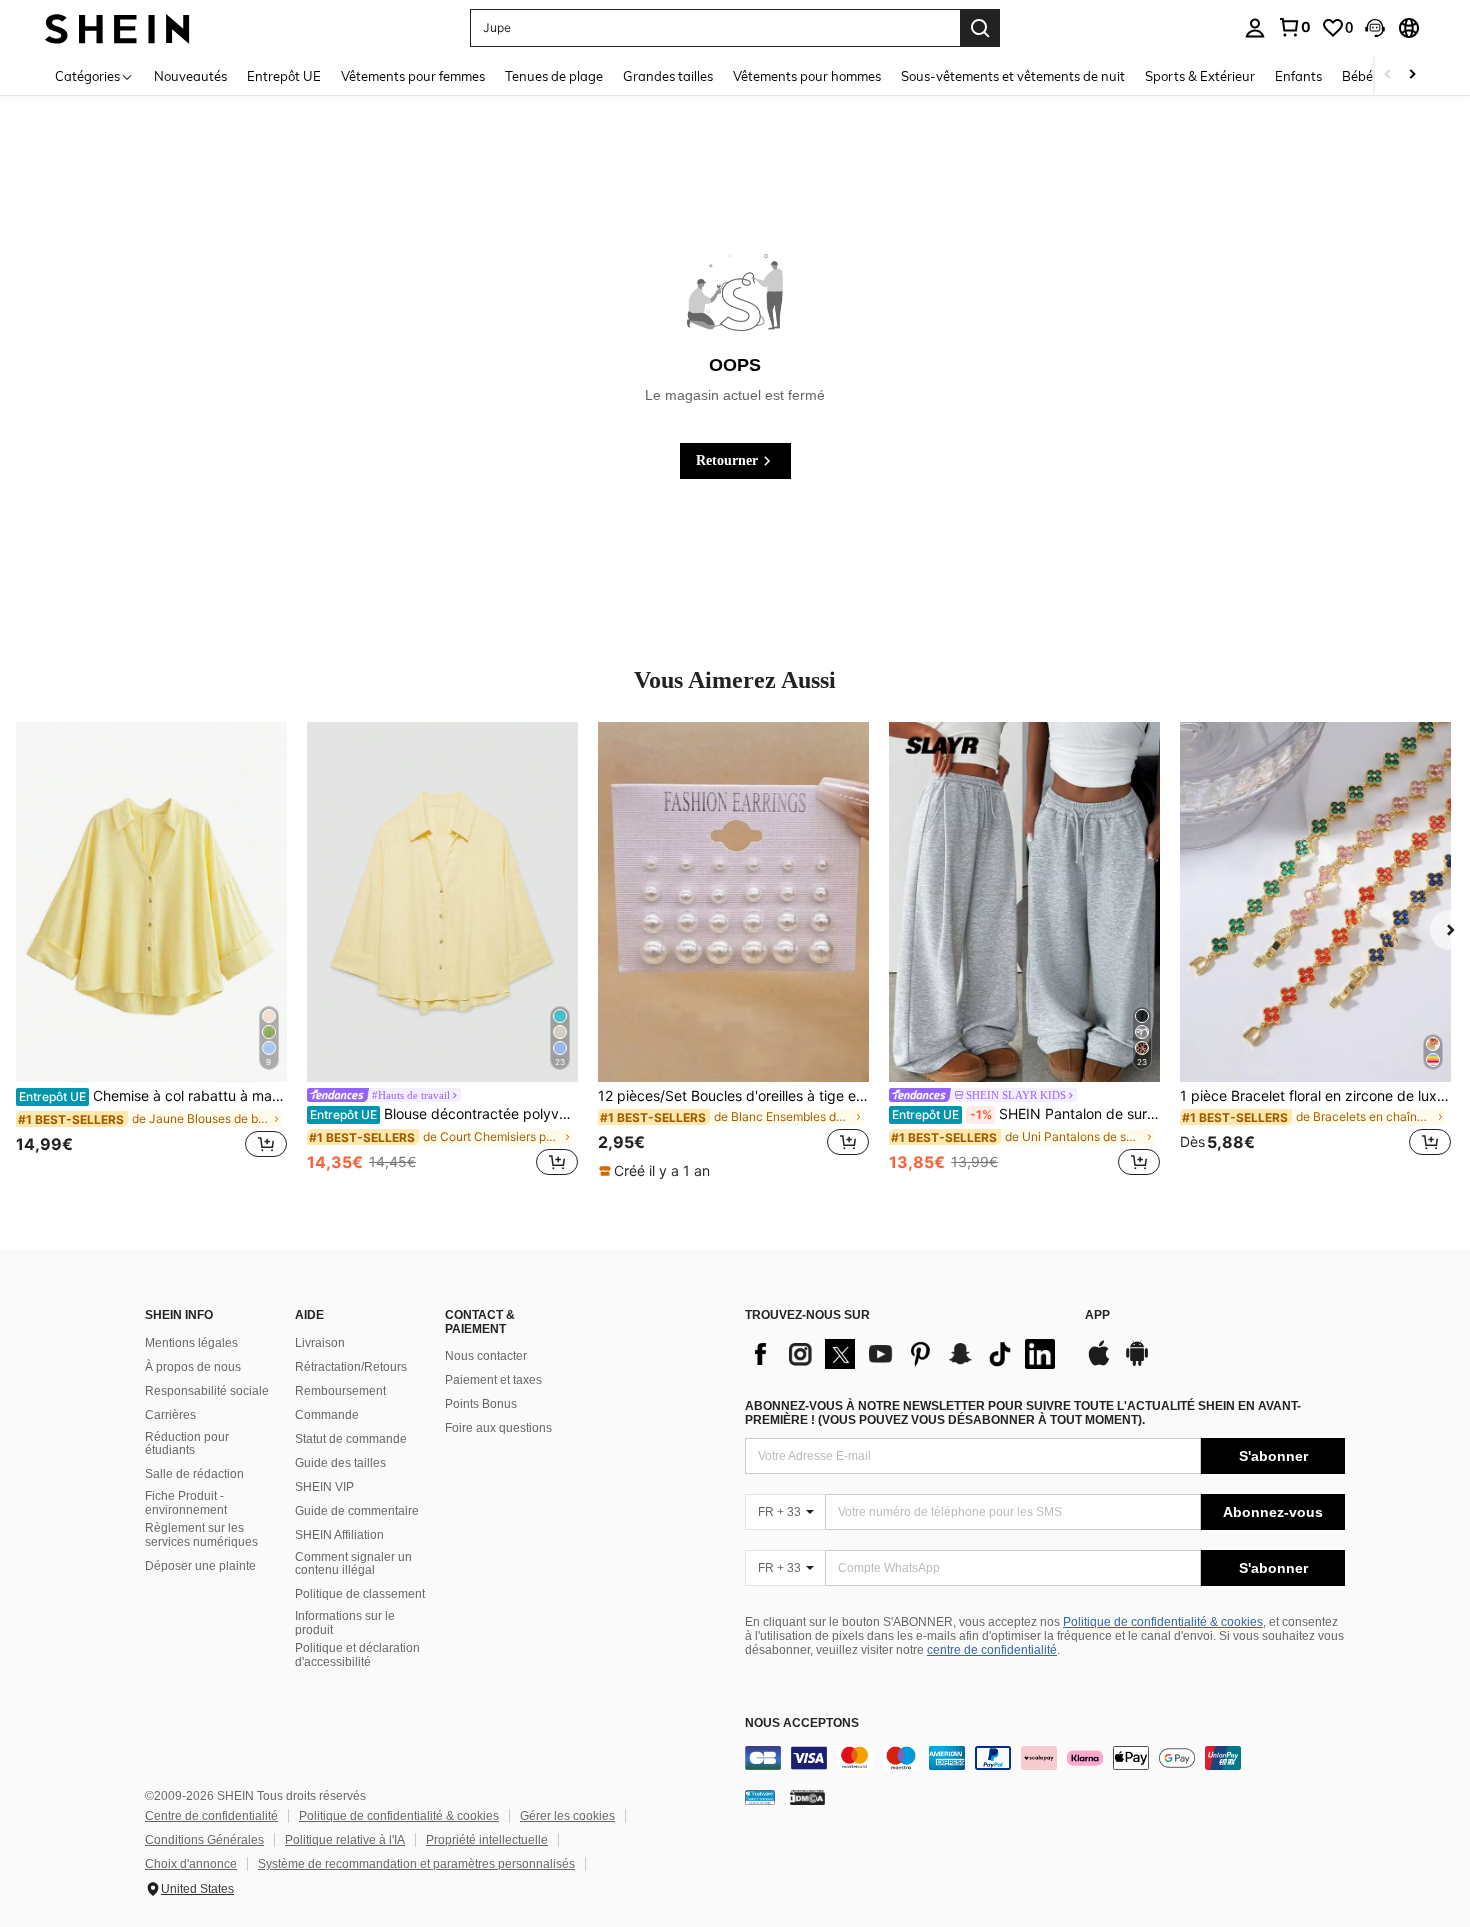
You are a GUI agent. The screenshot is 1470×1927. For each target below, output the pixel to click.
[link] (1294, 27)
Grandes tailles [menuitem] (668, 76)
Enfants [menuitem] (1298, 76)
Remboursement (340, 1391)
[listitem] (151, 951)
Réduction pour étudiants (187, 1444)
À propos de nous (193, 1367)
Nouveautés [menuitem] (190, 76)
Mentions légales (191, 1343)
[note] (657, 1171)
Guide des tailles (340, 1463)
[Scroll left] (1388, 75)
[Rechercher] (980, 28)
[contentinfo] (1045, 1758)
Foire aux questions (498, 1428)
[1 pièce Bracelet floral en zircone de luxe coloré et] (1315, 902)
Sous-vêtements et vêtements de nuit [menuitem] (1013, 76)
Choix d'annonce (191, 1864)
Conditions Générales (204, 1840)
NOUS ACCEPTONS (802, 1723)
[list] (905, 1354)
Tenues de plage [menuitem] (554, 76)
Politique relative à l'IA (345, 1840)
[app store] (1099, 1363)
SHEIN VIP (324, 1487)
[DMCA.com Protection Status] (807, 1797)
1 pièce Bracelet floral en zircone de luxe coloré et (1315, 1096)
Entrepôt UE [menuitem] (284, 76)
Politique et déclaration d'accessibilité (357, 1655)
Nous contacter (486, 1356)
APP (1097, 1315)
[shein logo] (117, 27)
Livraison (320, 1343)
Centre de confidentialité (211, 1816)
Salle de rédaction (194, 1474)
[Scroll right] (1412, 75)
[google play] (1137, 1363)
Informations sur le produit (345, 1623)
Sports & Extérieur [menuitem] (1200, 76)
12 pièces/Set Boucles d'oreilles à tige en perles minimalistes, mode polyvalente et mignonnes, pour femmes (733, 1096)
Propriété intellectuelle (487, 1840)
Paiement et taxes (493, 1380)
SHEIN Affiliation (339, 1535)
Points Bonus (481, 1404)
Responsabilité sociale (207, 1391)
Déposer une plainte (200, 1566)
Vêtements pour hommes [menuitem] (807, 76)
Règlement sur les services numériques (201, 1535)
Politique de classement (360, 1594)
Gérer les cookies (567, 1816)
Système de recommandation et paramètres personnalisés (416, 1864)
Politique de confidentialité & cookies (1163, 1622)
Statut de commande (351, 1439)
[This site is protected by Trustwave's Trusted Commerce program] (760, 1797)
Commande (327, 1415)
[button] (1375, 28)
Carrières (170, 1415)
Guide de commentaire (357, 1511)
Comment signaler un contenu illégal (353, 1564)
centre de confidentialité (992, 1650)
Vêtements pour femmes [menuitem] (413, 76)
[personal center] (1255, 28)
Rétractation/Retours (351, 1367)
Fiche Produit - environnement (186, 1503)
